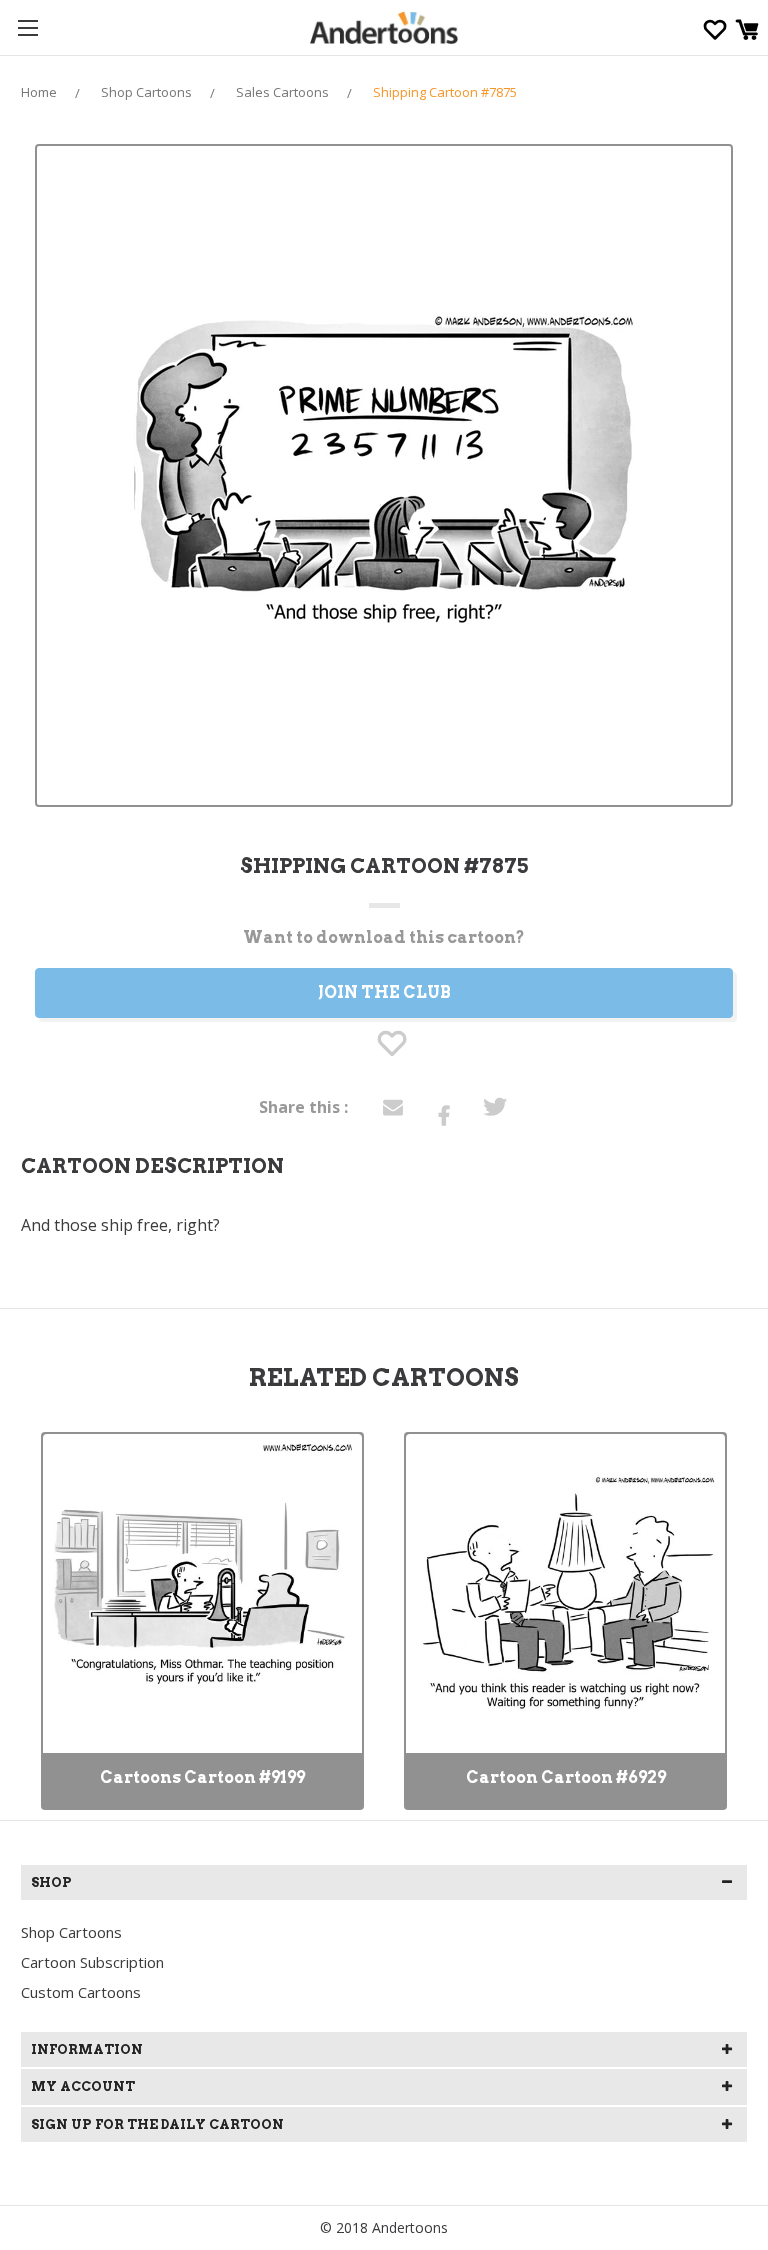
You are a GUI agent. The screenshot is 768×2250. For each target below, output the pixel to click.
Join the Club (384, 992)
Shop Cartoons (71, 1932)
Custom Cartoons (81, 1992)
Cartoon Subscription (92, 1962)
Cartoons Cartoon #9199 (202, 1777)
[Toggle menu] (27, 27)
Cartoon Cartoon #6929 (566, 1777)
